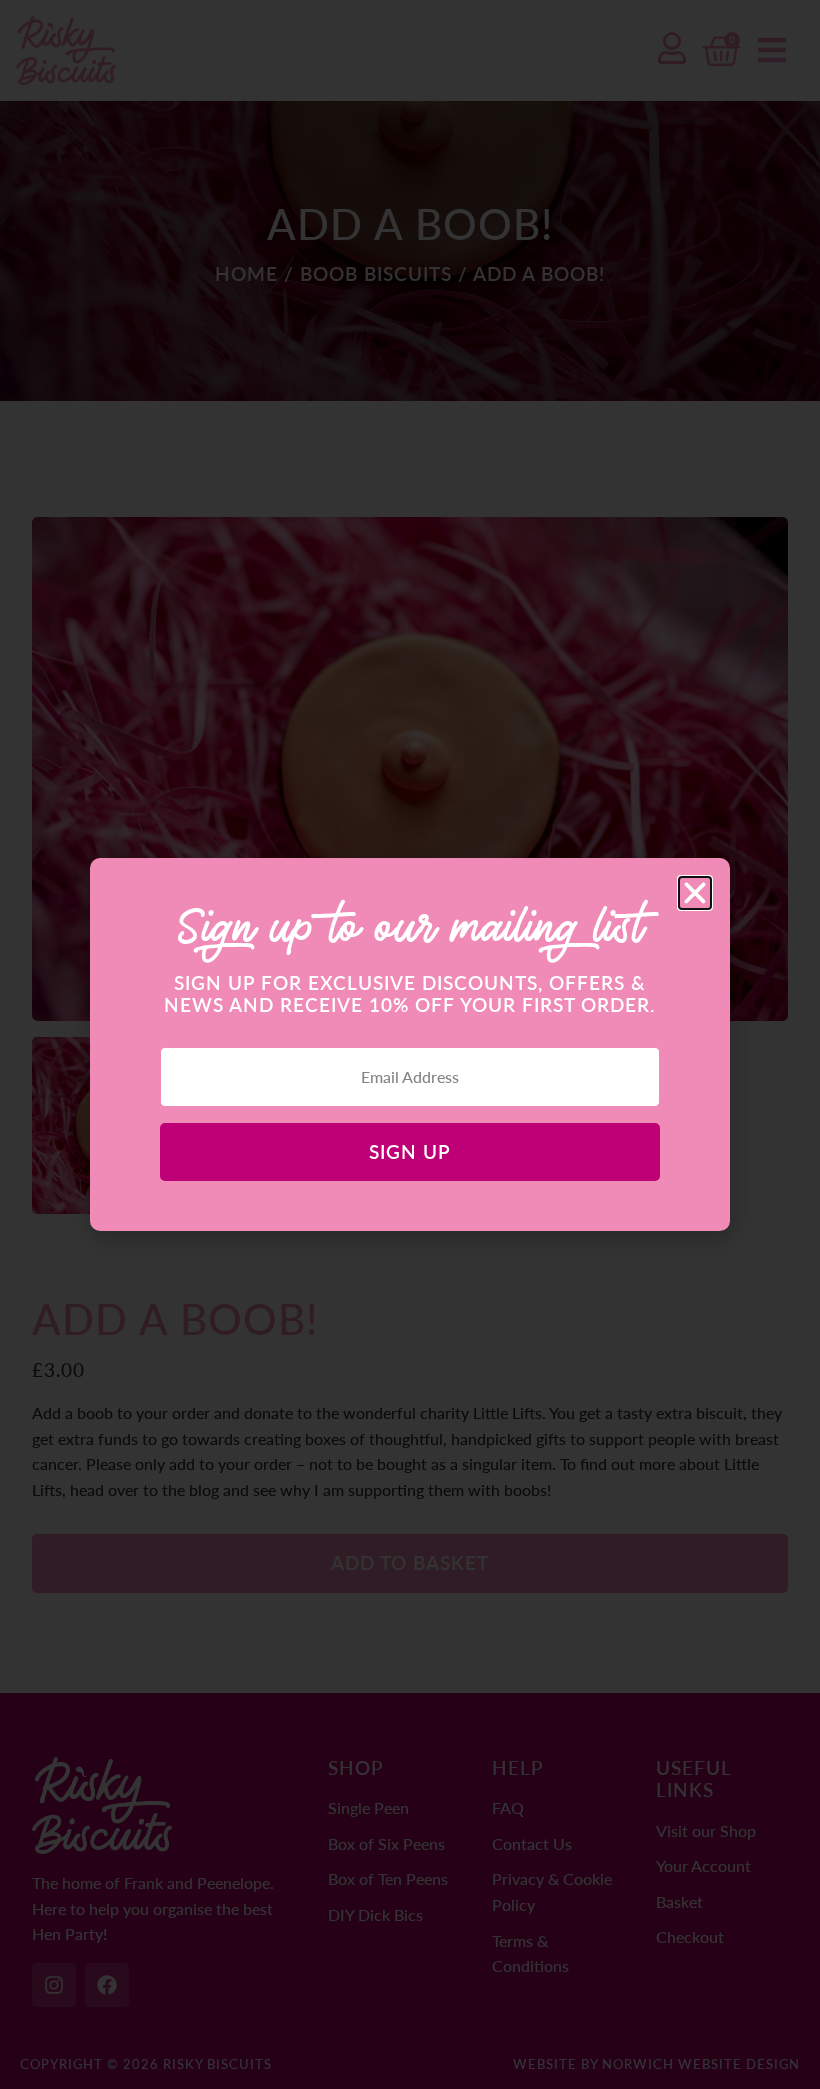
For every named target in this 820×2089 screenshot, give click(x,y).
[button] (695, 893)
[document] (410, 1044)
